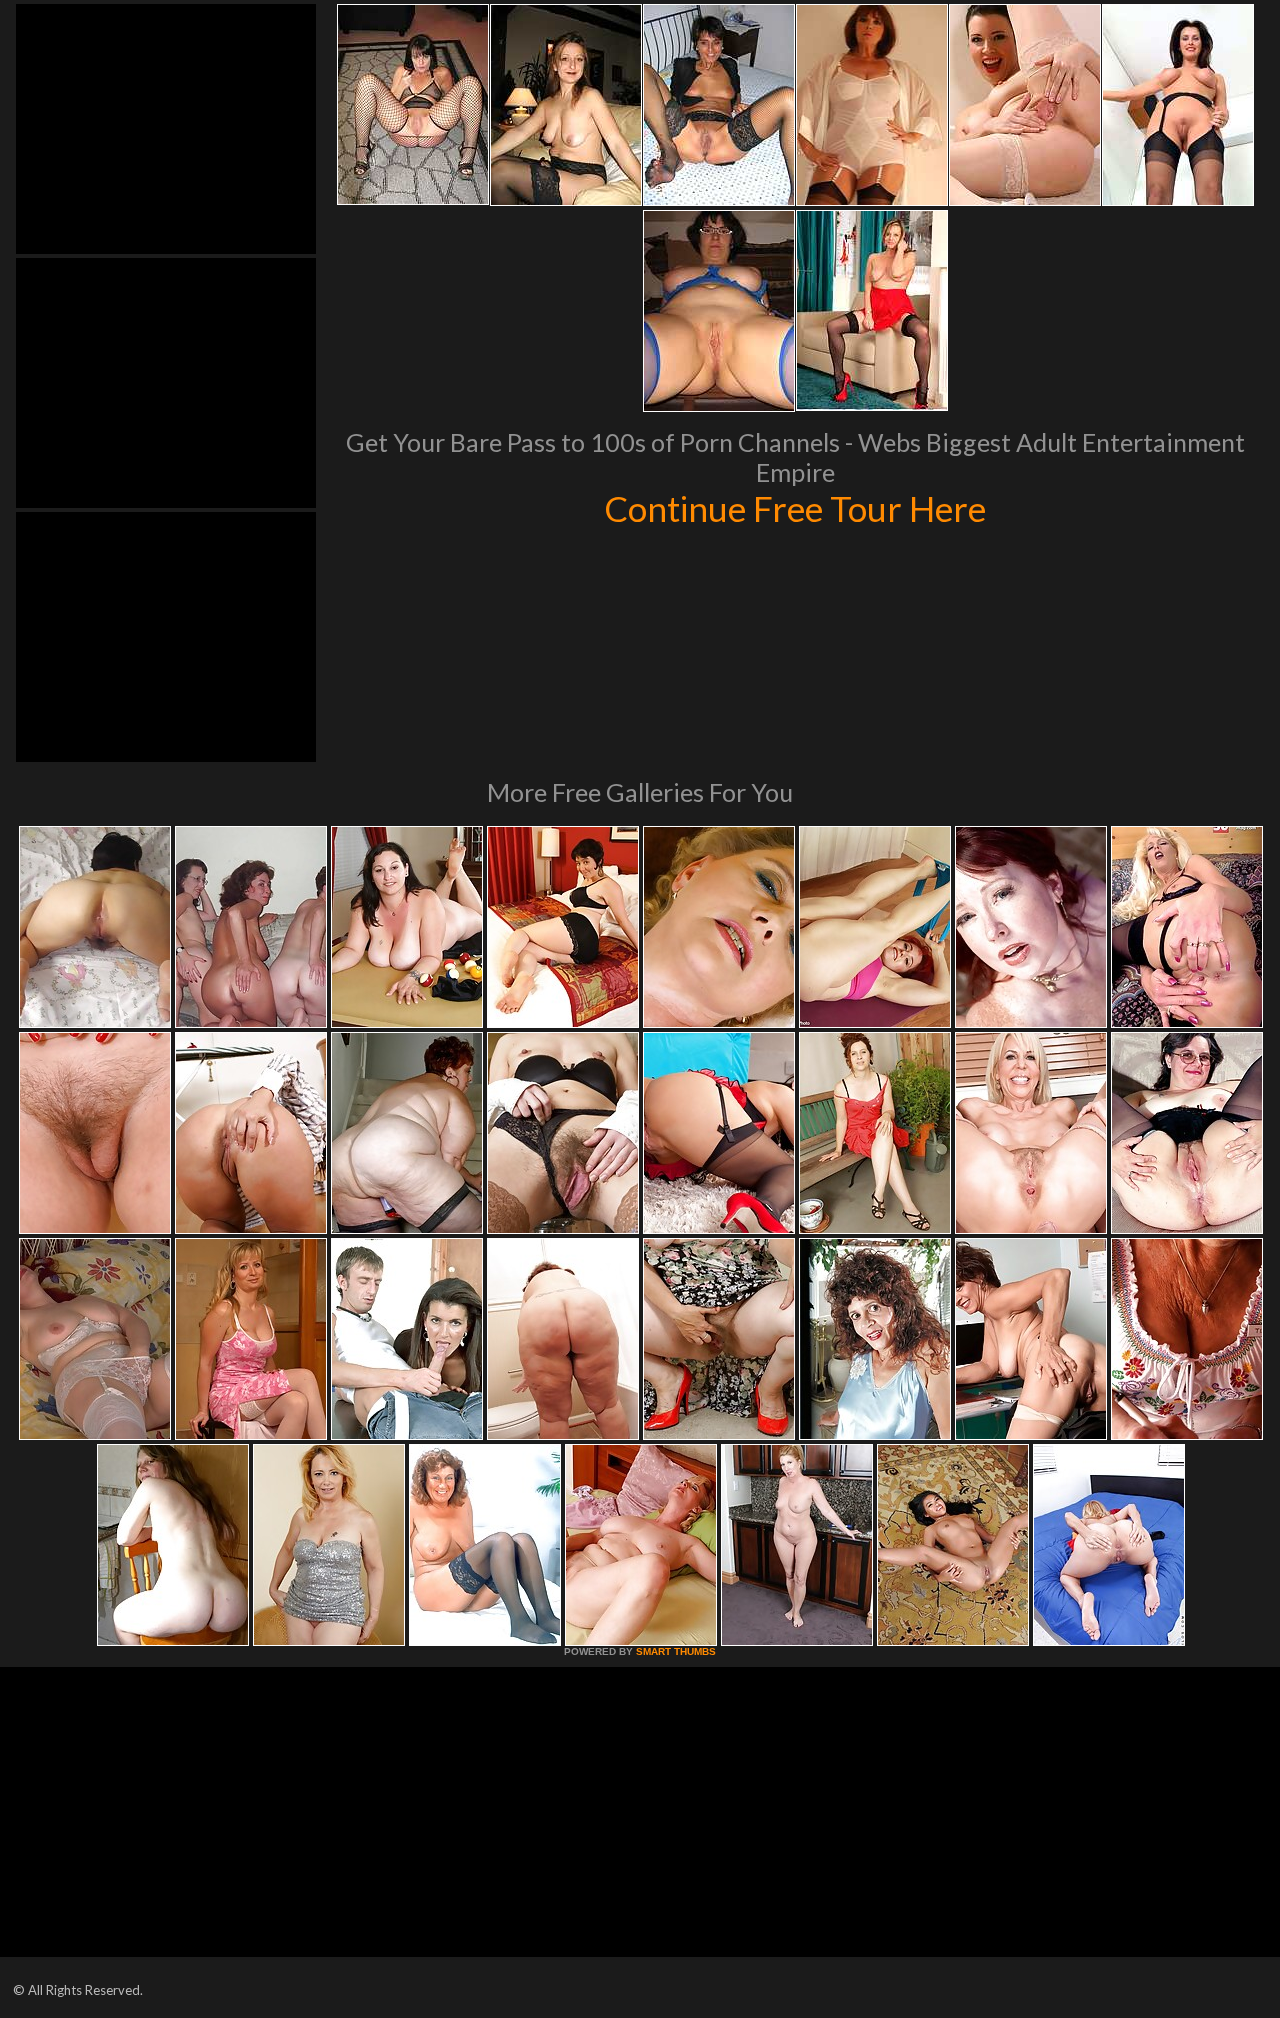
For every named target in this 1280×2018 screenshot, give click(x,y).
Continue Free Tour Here (795, 508)
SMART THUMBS (676, 1651)
